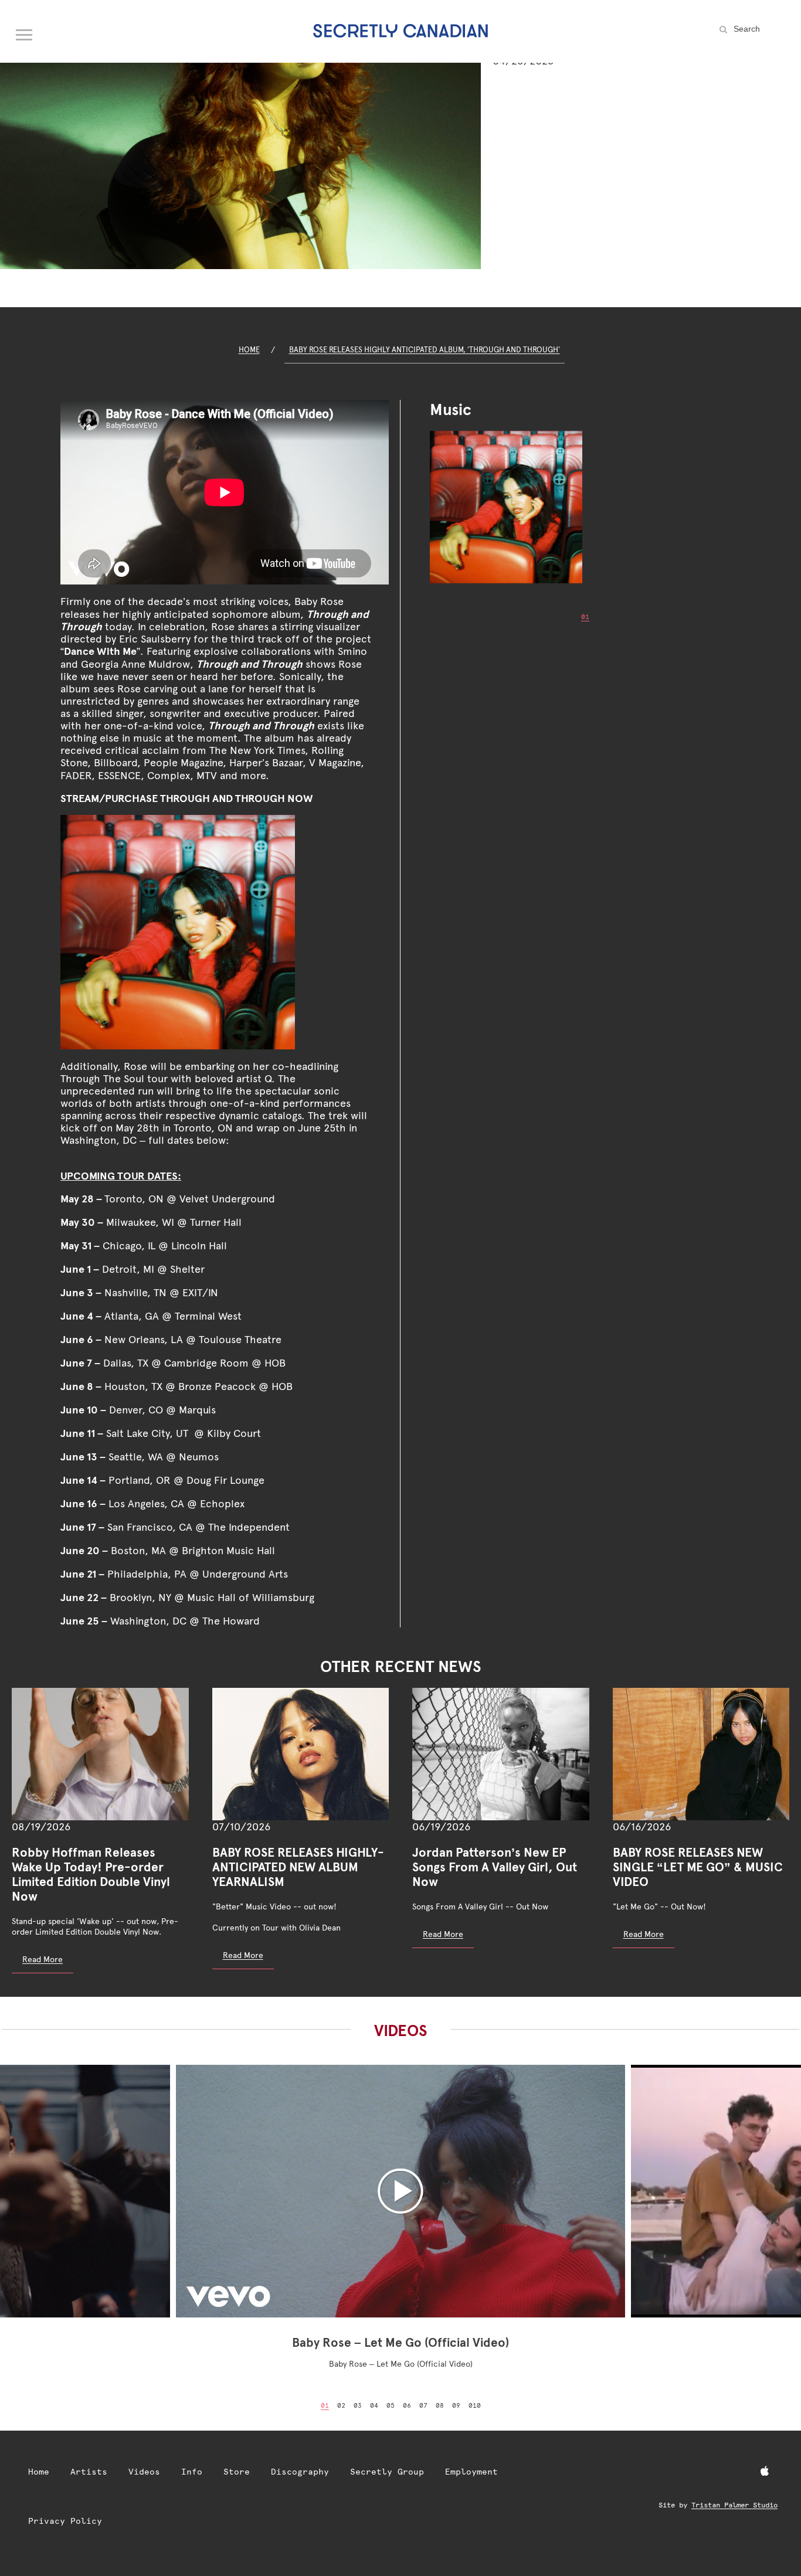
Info (192, 2472)
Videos (144, 2472)
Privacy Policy (65, 2521)
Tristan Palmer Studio (734, 2505)
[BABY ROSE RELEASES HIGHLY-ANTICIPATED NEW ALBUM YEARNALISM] (301, 1754)
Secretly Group (387, 2472)
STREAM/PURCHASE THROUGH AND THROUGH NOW (187, 798)
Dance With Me (100, 651)
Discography (300, 2472)
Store (237, 2472)
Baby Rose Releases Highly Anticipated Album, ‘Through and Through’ (425, 350)
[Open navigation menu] (25, 32)
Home (249, 350)
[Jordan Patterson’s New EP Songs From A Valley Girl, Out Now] (501, 1754)
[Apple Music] (765, 2472)
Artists (89, 2472)
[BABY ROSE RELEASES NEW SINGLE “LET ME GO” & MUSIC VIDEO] (701, 1754)
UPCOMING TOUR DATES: (121, 1176)
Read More (43, 1959)
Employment (471, 2472)
